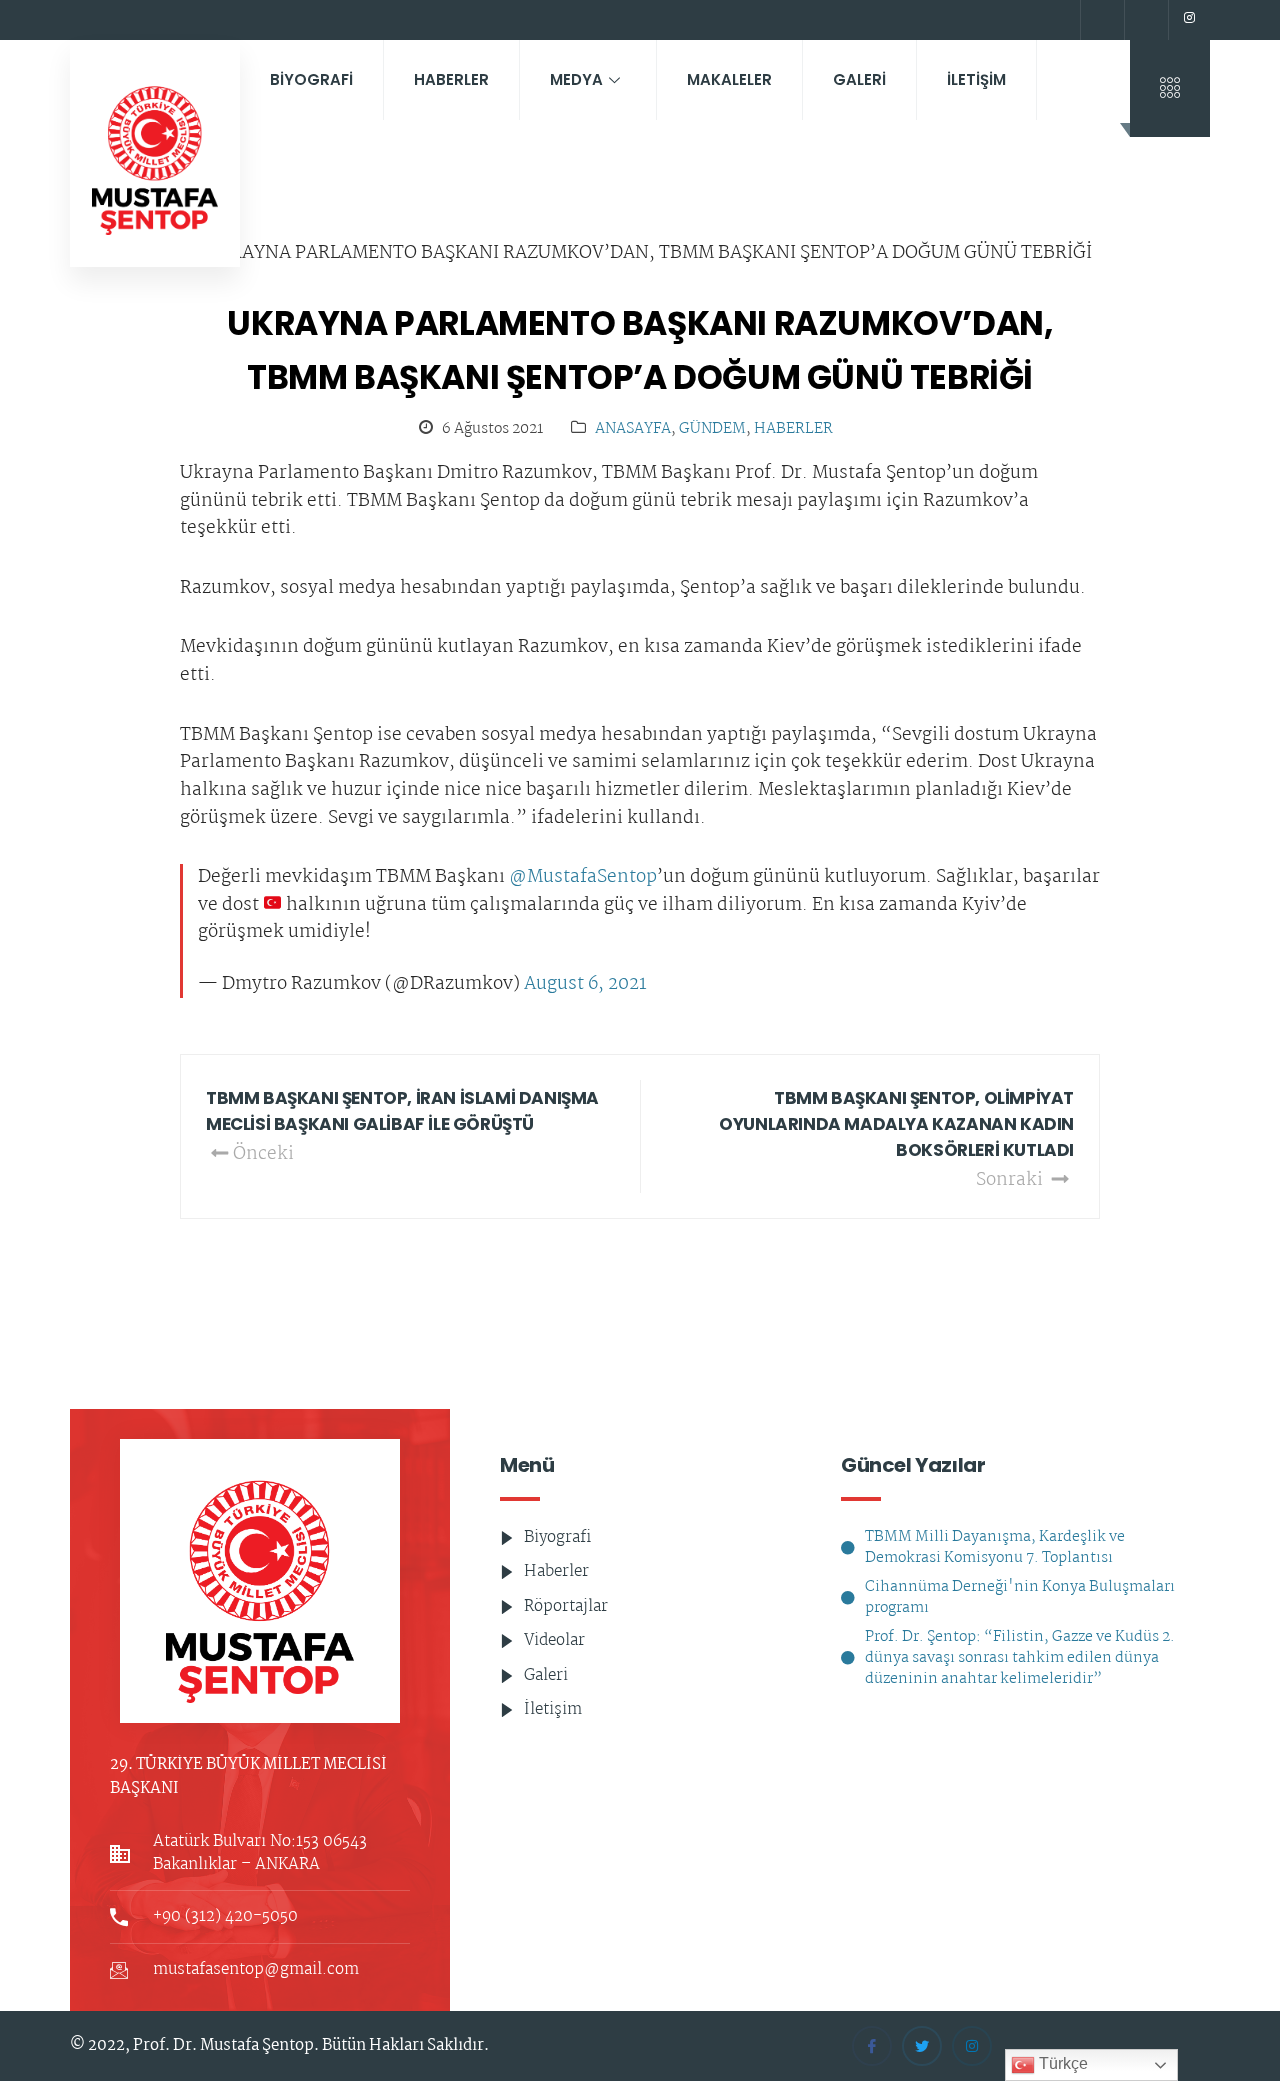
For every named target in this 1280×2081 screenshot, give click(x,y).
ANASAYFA (633, 429)
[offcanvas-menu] (1170, 88)
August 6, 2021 (585, 985)
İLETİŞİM (976, 79)
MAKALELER (729, 79)
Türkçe (1061, 2063)
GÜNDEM (712, 429)
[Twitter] (1144, 20)
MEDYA (576, 79)
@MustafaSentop (583, 878)
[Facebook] (1100, 20)
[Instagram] (1189, 20)
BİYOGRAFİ (311, 79)
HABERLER (451, 79)
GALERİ (859, 79)
